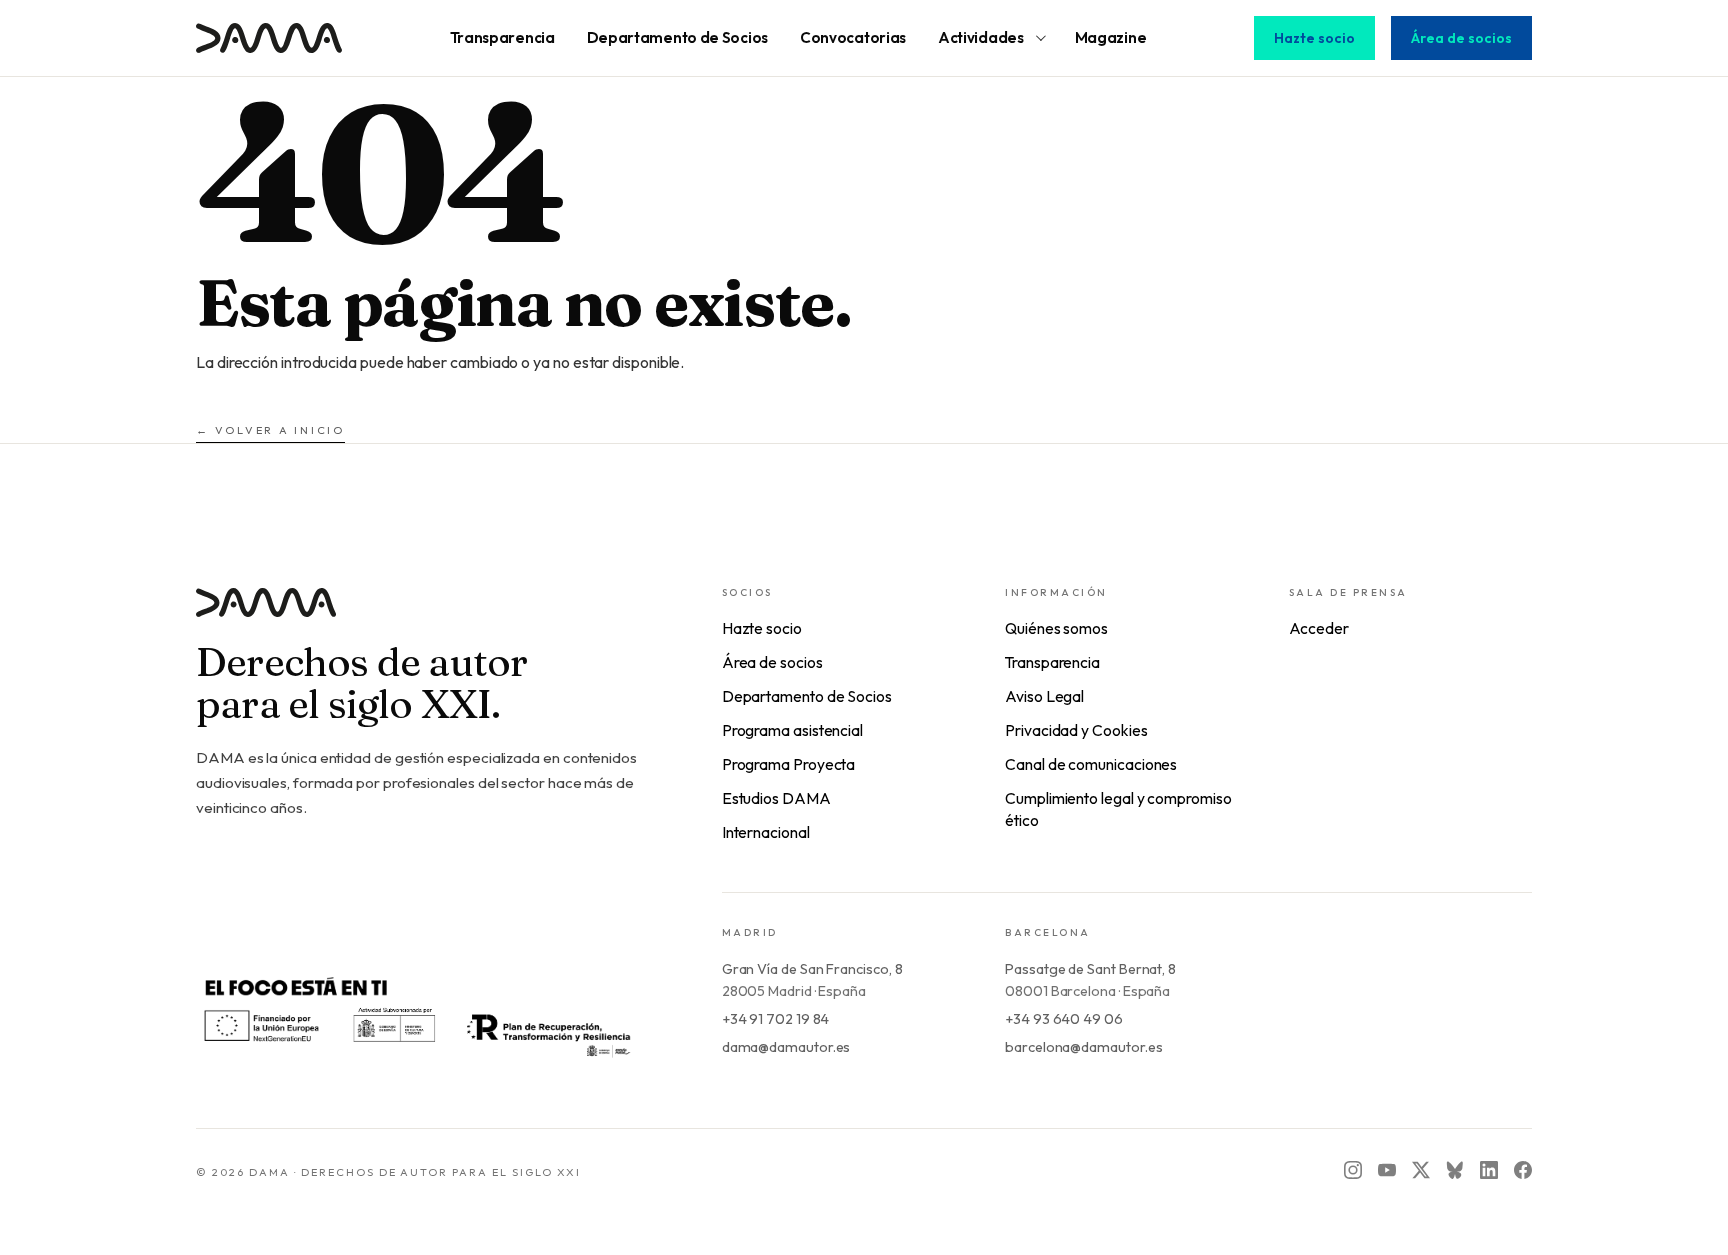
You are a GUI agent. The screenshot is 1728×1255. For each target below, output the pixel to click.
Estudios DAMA (776, 798)
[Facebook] (1523, 1170)
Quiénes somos (1056, 628)
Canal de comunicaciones (1091, 764)
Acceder (1319, 628)
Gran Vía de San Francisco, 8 (812, 969)
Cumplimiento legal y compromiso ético (1118, 809)
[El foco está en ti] (416, 1014)
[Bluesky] (1455, 1170)
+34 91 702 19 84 (776, 1019)
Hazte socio (1314, 38)
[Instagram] (1353, 1170)
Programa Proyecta (789, 764)
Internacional (766, 832)
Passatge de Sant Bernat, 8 (1090, 969)
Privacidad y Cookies (1076, 730)
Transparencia (1052, 662)
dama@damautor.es (786, 1047)
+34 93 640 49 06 (1064, 1019)
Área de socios (1461, 38)
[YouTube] (1387, 1170)
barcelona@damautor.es (1083, 1047)
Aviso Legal (1044, 696)
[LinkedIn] (1489, 1170)
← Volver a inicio (270, 430)
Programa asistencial (792, 730)
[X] (1421, 1170)
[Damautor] (419, 614)
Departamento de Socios (807, 696)
